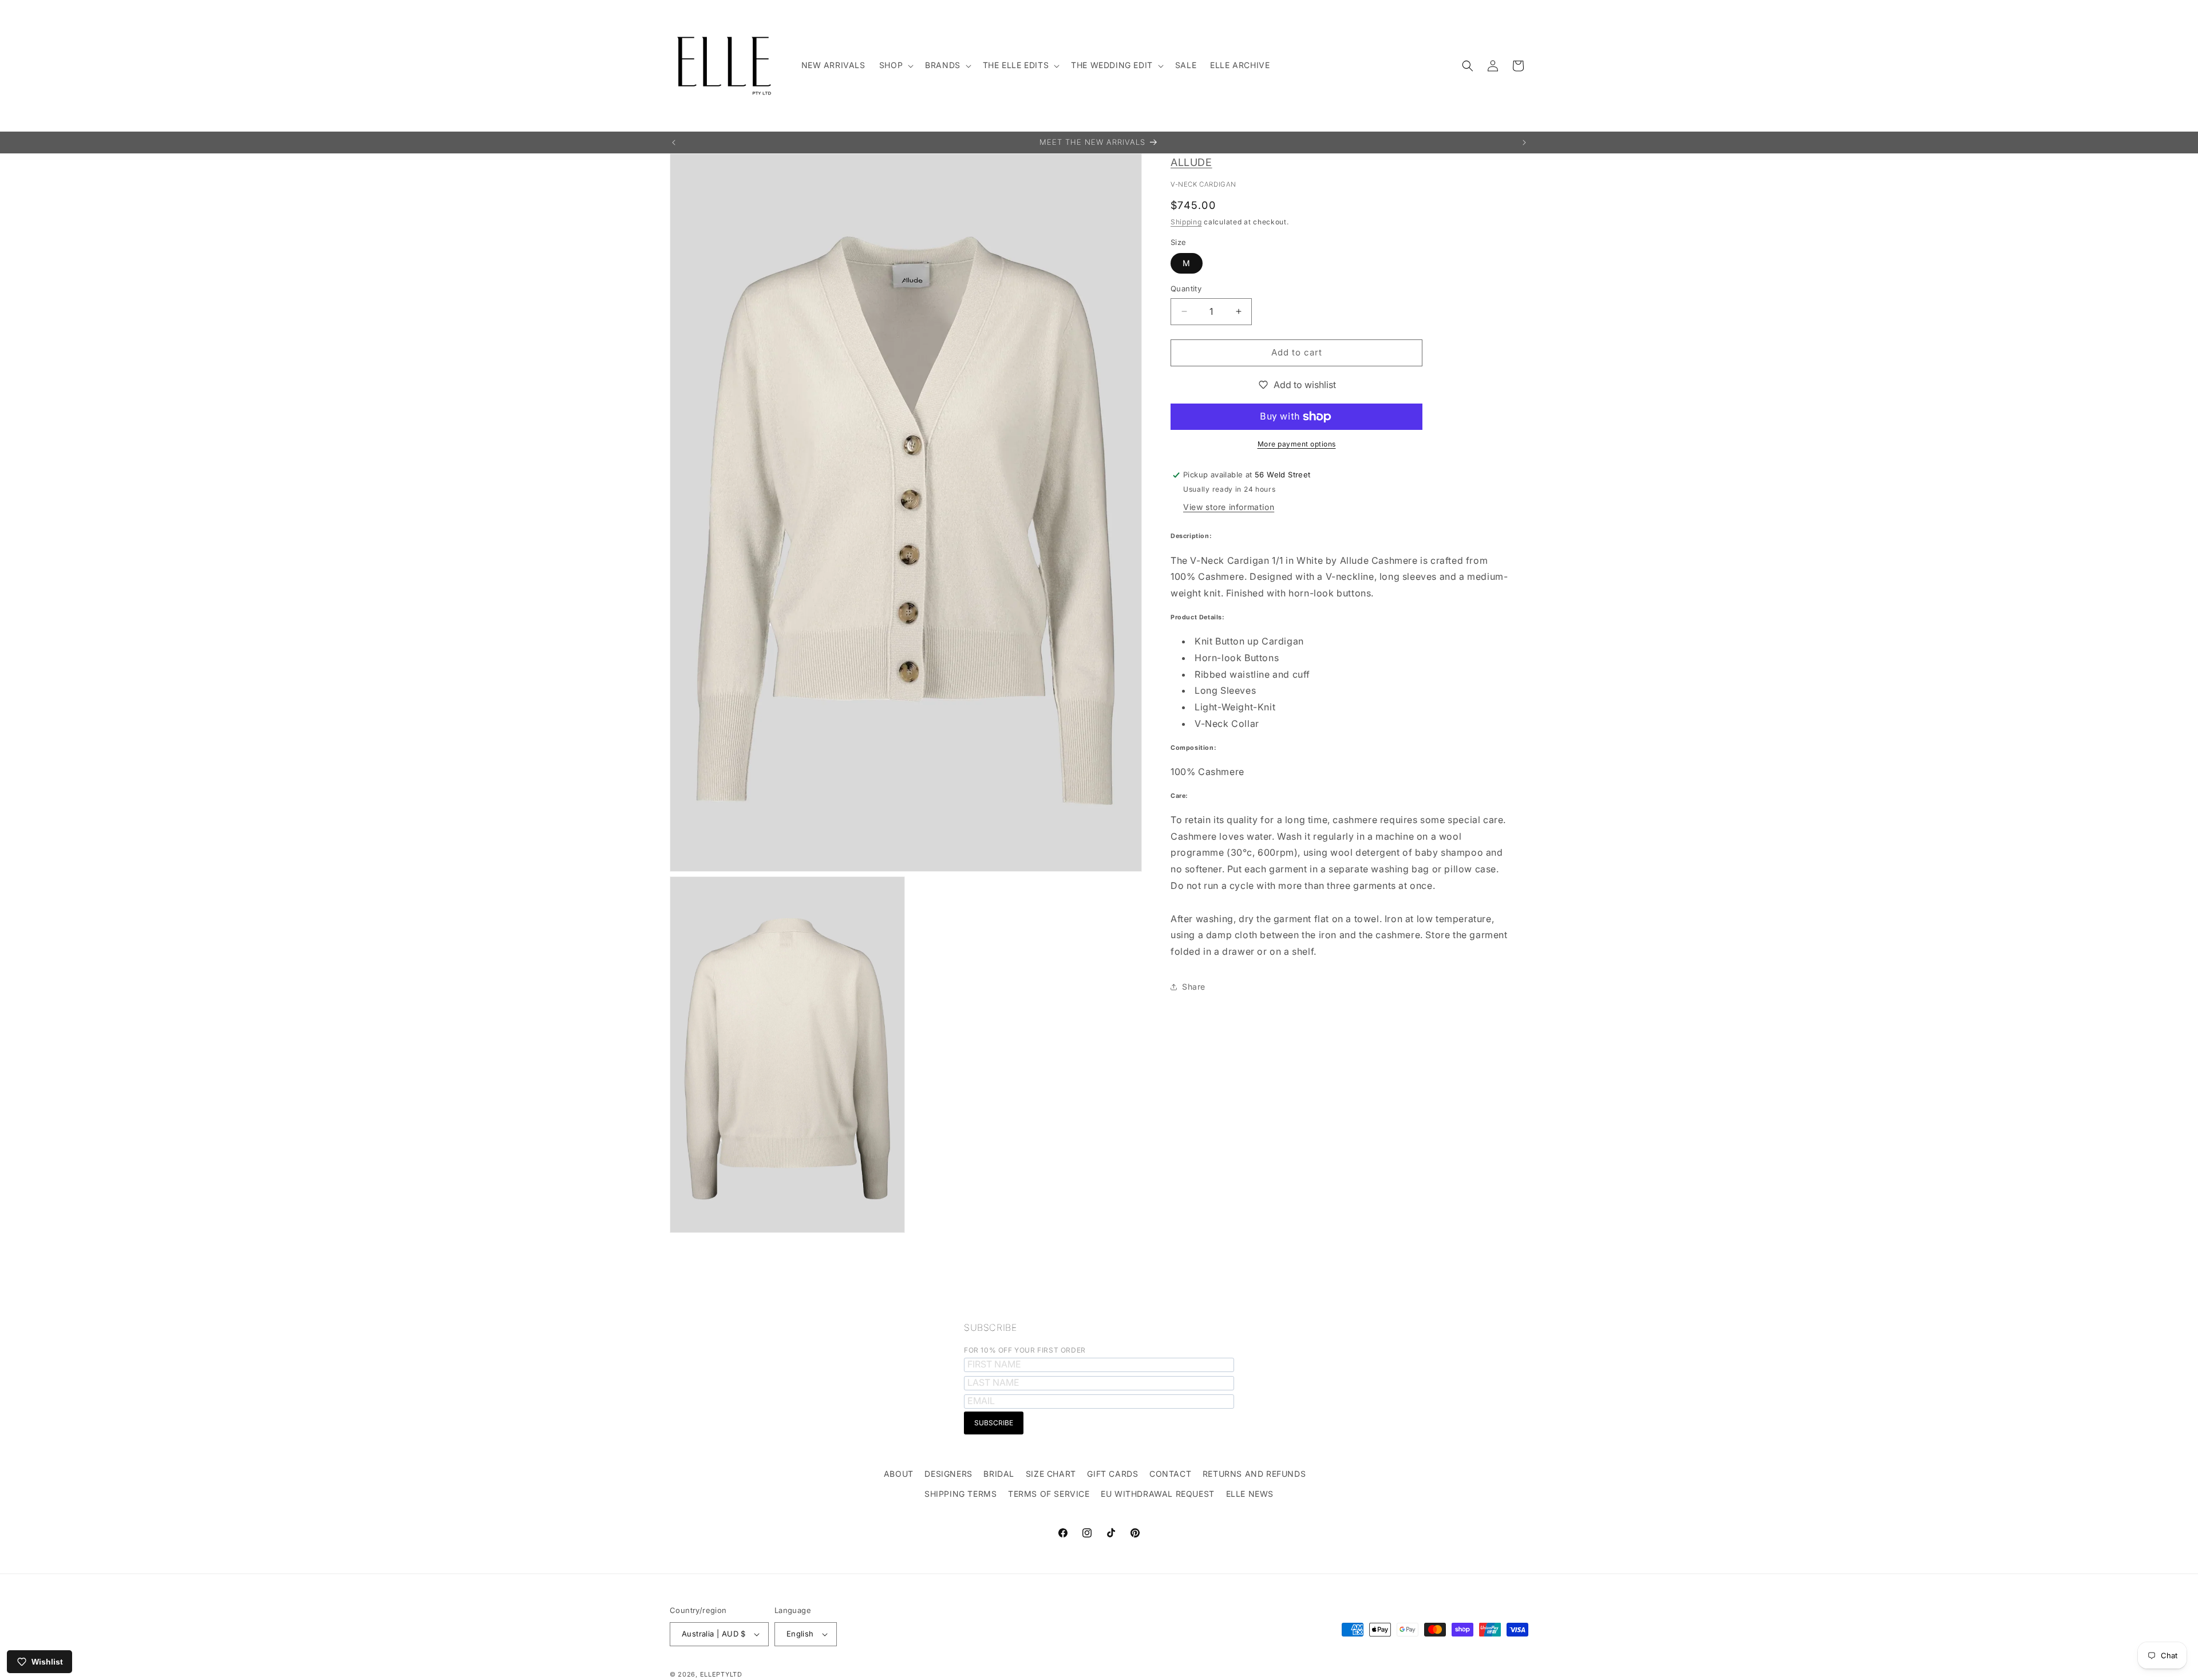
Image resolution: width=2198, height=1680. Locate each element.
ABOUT (899, 1474)
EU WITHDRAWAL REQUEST (1158, 1494)
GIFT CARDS (1112, 1474)
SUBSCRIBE (990, 1327)
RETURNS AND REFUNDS (1254, 1474)
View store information (1229, 507)
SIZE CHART (1051, 1474)
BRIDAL (999, 1474)
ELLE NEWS (1250, 1494)
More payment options (1297, 444)
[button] (895, 65)
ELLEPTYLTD (721, 1674)
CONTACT (1170, 1474)
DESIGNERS (948, 1474)
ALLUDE (1191, 162)
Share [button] (1194, 987)
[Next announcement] (1524, 143)
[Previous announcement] (674, 143)
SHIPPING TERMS (960, 1494)
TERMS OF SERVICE (1049, 1494)
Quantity (1186, 288)
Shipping (1186, 222)
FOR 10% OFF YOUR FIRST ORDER (1025, 1350)
